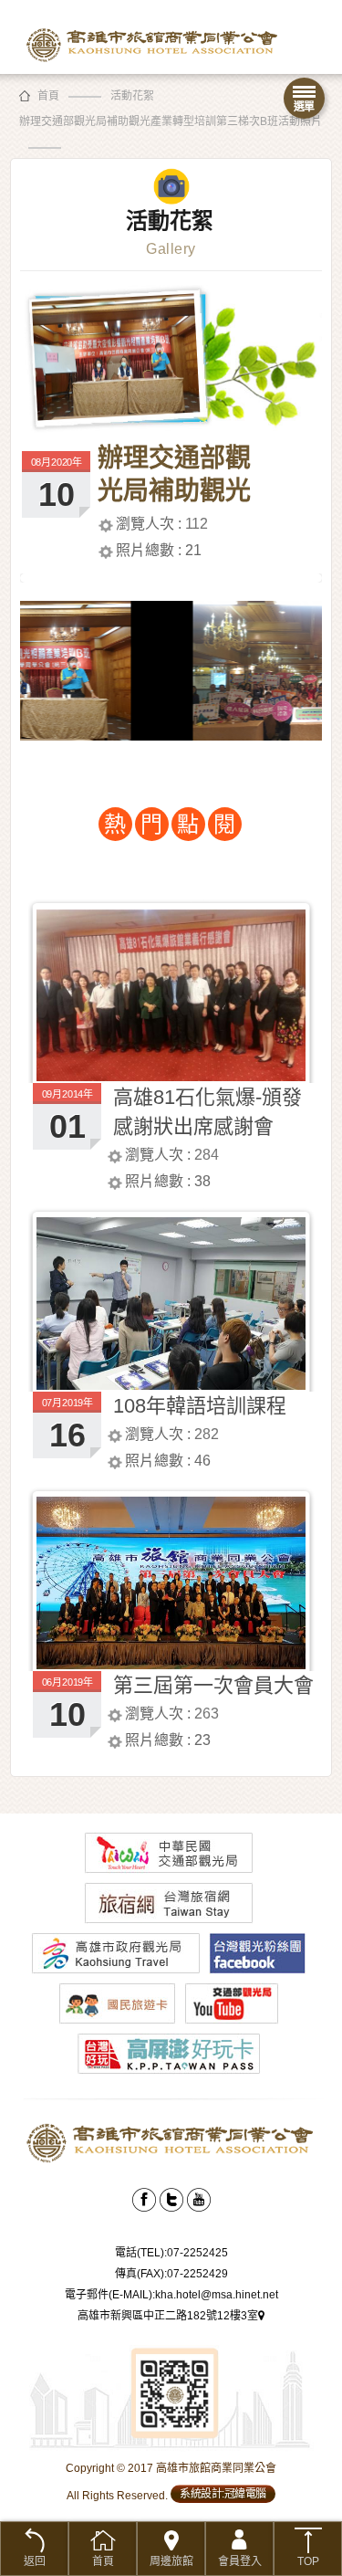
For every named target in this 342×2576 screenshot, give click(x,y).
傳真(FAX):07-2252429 (171, 2274)
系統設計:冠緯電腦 (223, 2494)
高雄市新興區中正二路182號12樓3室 (168, 2316)
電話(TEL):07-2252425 (171, 2253)
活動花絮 (132, 96)
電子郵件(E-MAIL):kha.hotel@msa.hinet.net (171, 2295)
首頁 (48, 96)
